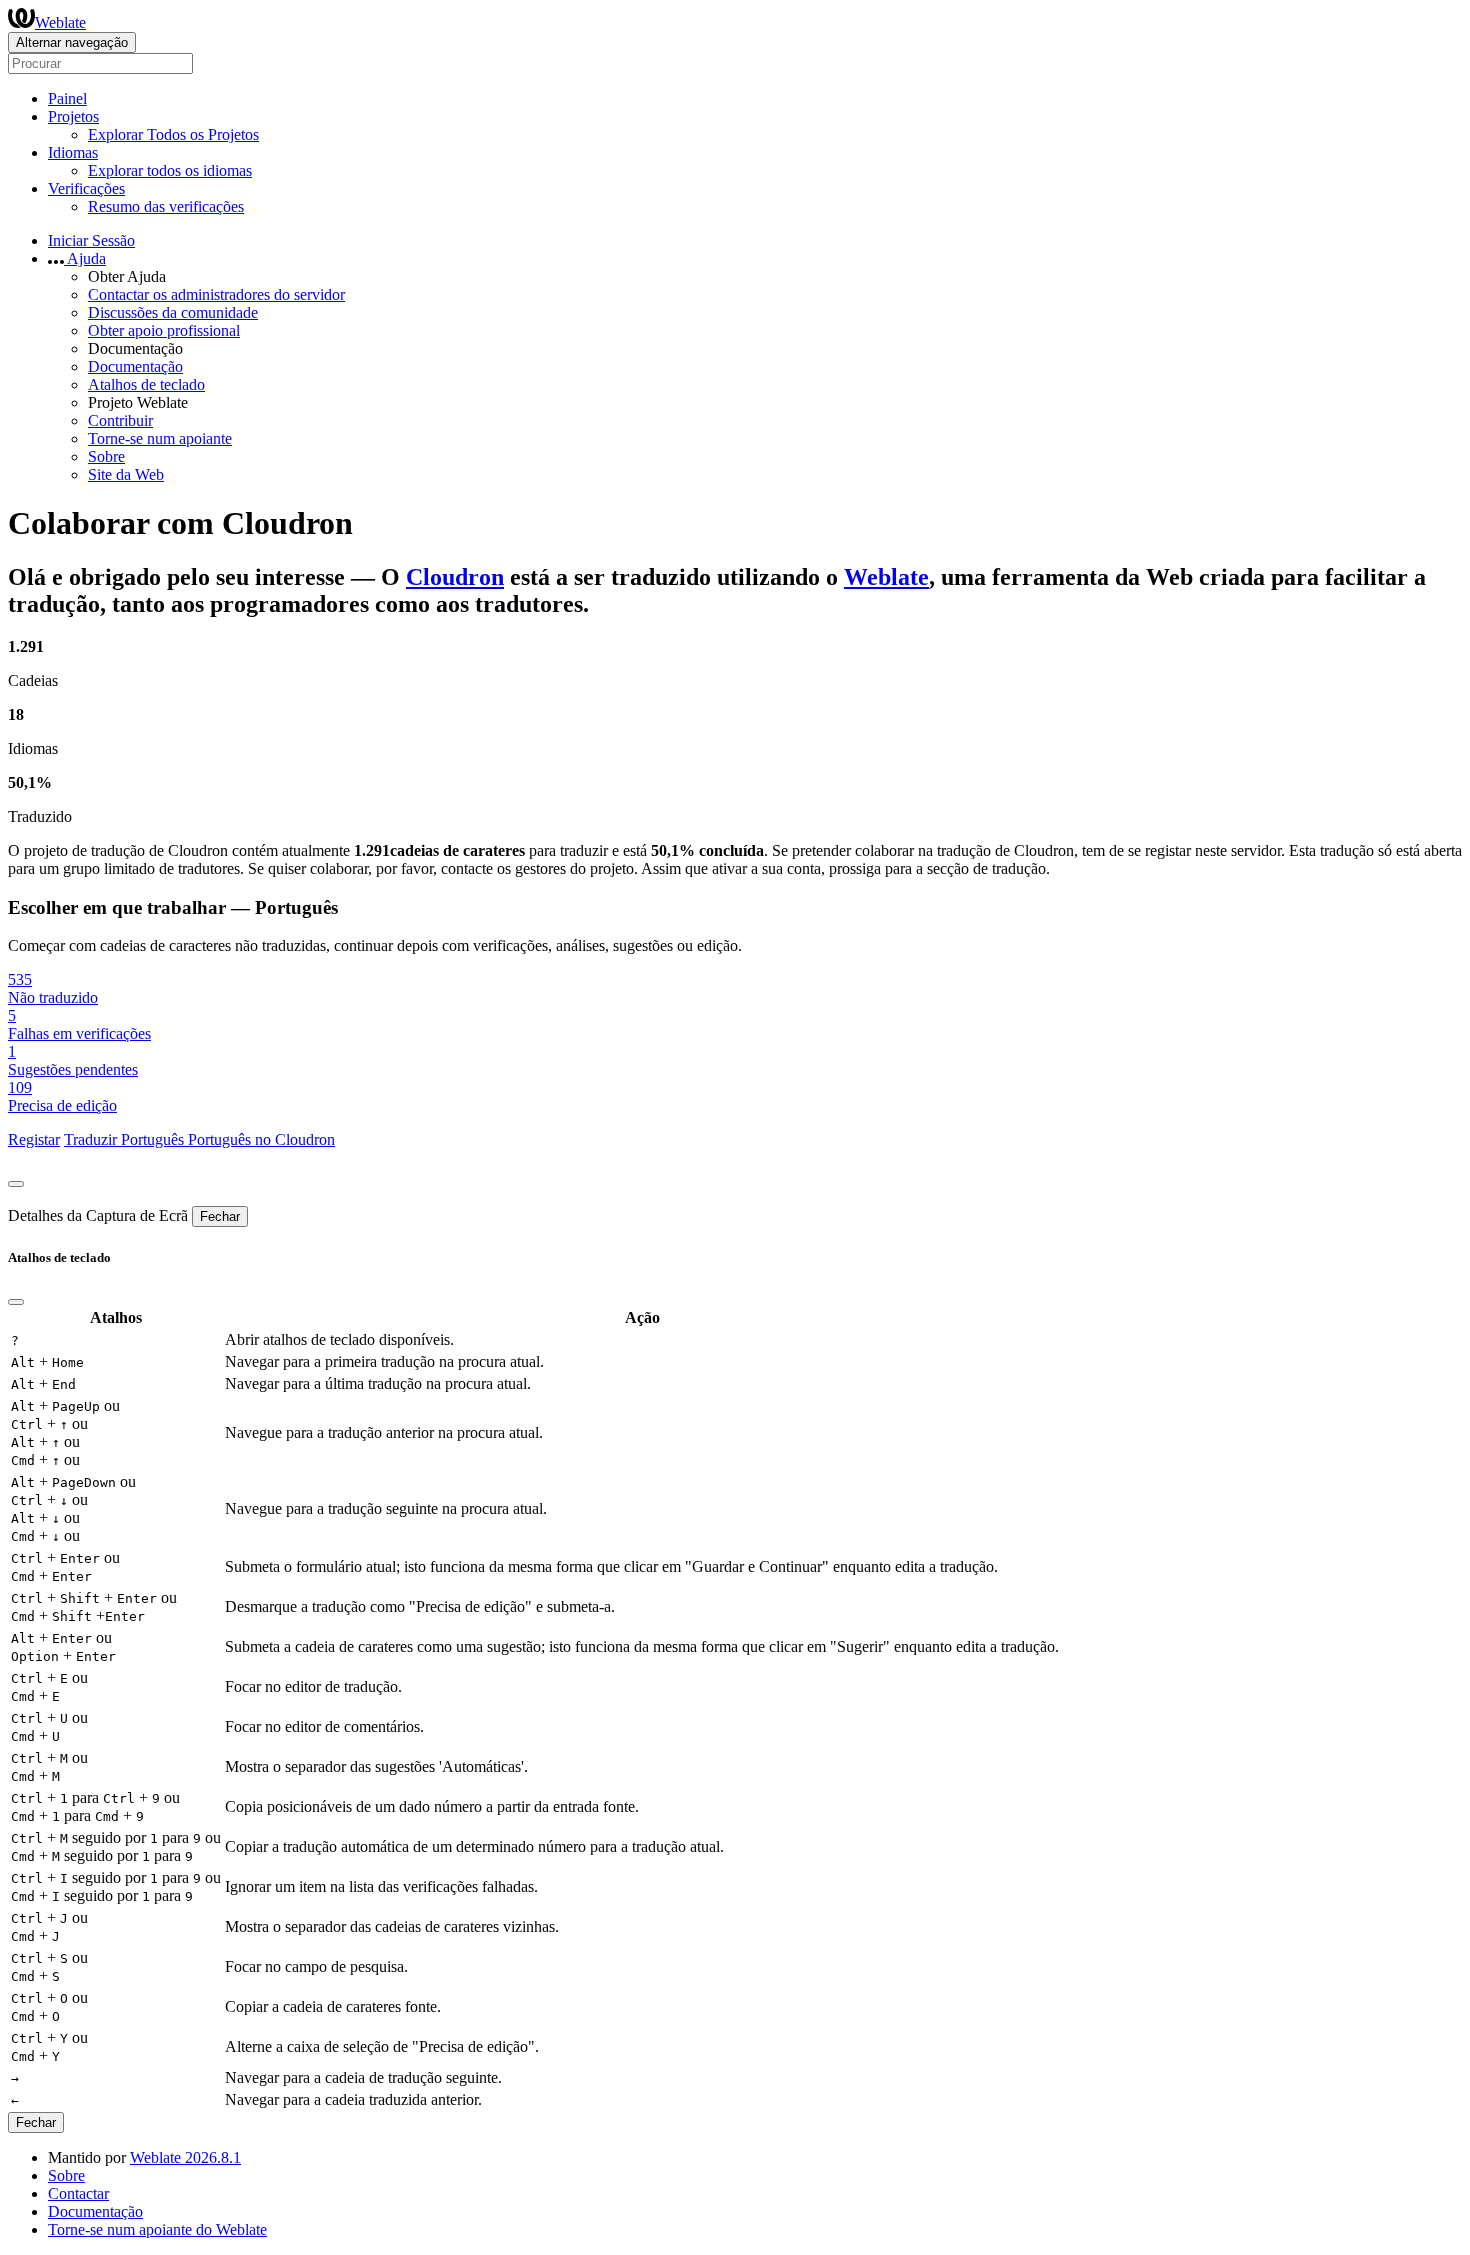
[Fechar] (16, 1184)
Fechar (220, 1216)
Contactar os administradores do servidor (216, 294)
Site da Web (126, 474)
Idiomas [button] (73, 152)
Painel (67, 98)
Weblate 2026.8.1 (185, 2157)
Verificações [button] (86, 188)
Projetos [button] (73, 116)
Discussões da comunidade (173, 312)
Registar (34, 1139)
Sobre (106, 456)
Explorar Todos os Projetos (173, 134)
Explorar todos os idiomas (170, 170)
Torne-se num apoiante (160, 438)
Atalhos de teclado (146, 384)
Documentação (135, 366)
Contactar (78, 2193)
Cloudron (455, 577)
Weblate (60, 22)
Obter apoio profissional (164, 330)
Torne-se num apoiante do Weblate (157, 2229)
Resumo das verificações (166, 206)
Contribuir (120, 420)
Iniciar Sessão (91, 240)
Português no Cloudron (261, 1139)
